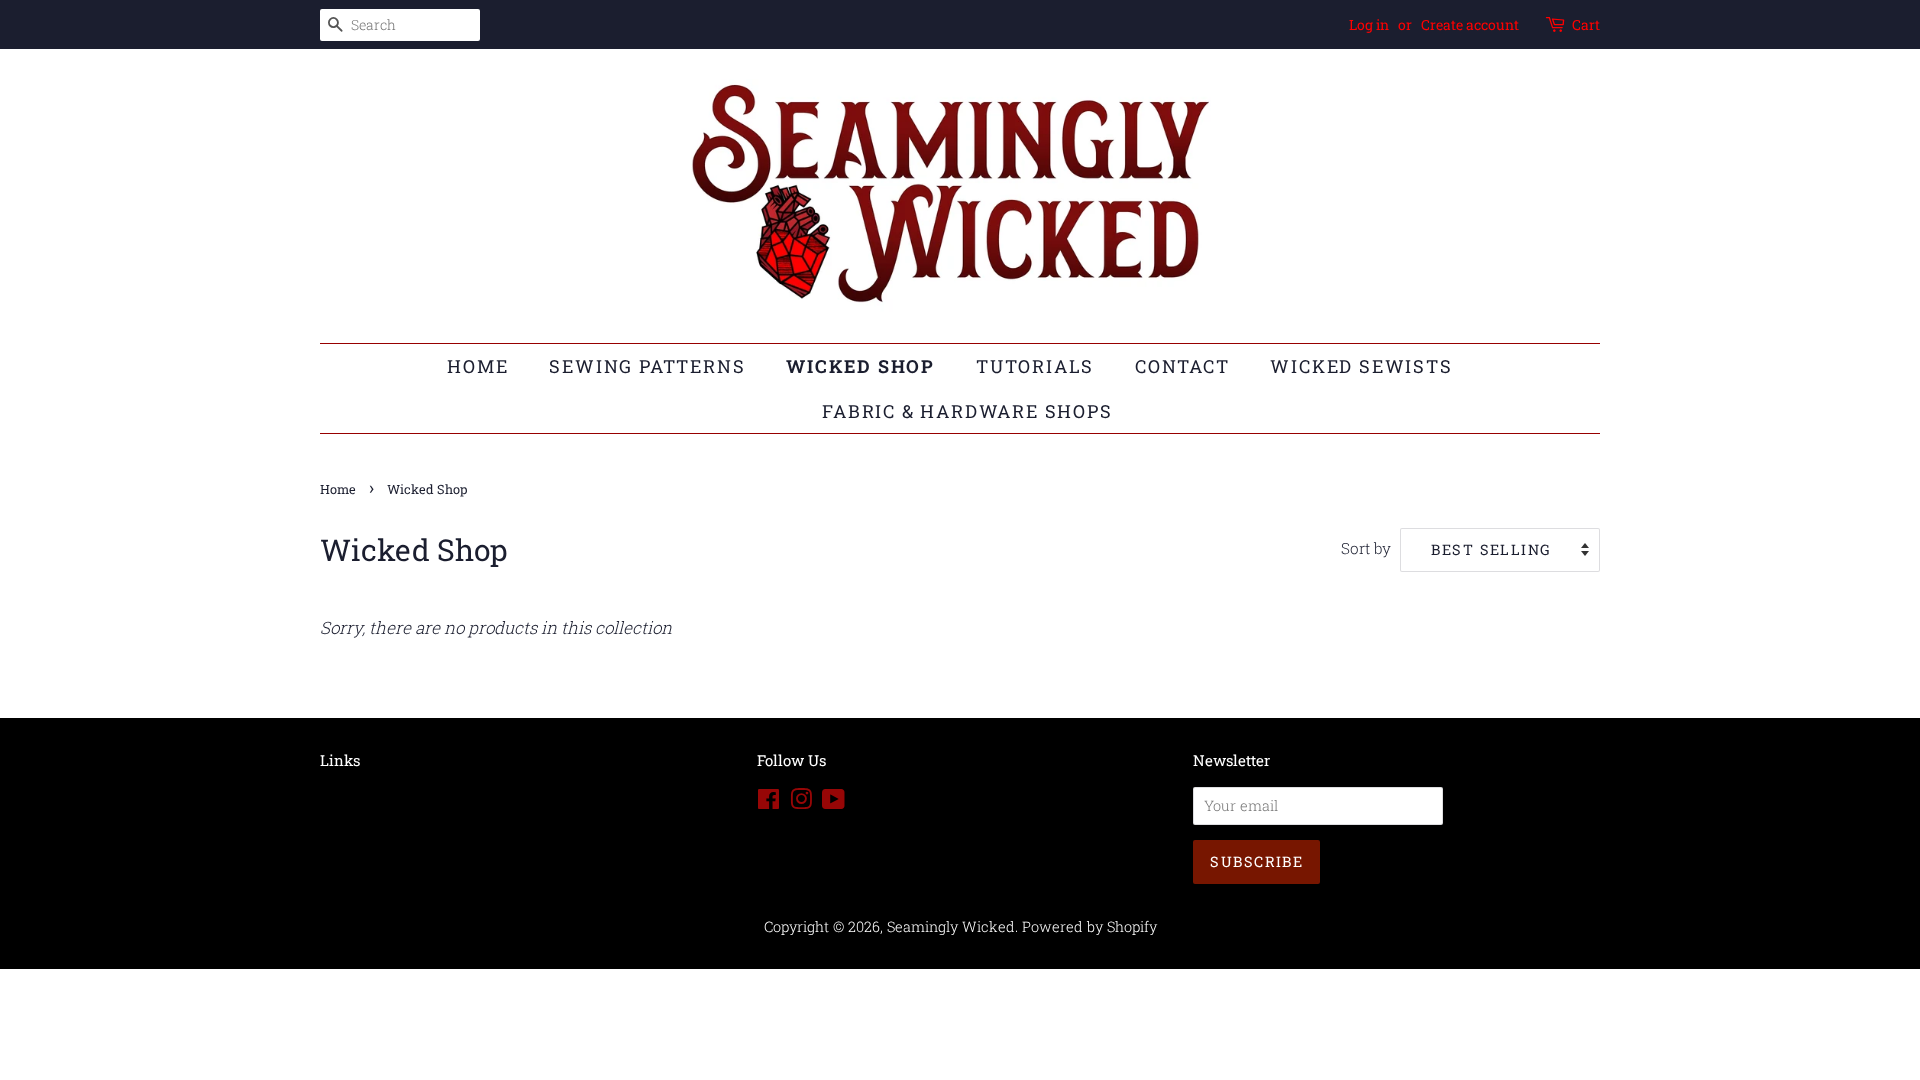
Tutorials (1035, 366)
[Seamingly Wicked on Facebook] (768, 802)
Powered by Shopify (1089, 926)
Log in (1369, 24)
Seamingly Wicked (951, 926)
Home (477, 366)
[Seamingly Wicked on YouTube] (833, 802)
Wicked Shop (860, 366)
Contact (1182, 366)
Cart (1586, 24)
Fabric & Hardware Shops (967, 411)
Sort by (1366, 548)
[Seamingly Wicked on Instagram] (801, 802)
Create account (1470, 24)
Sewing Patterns (647, 366)
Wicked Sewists (1361, 366)
